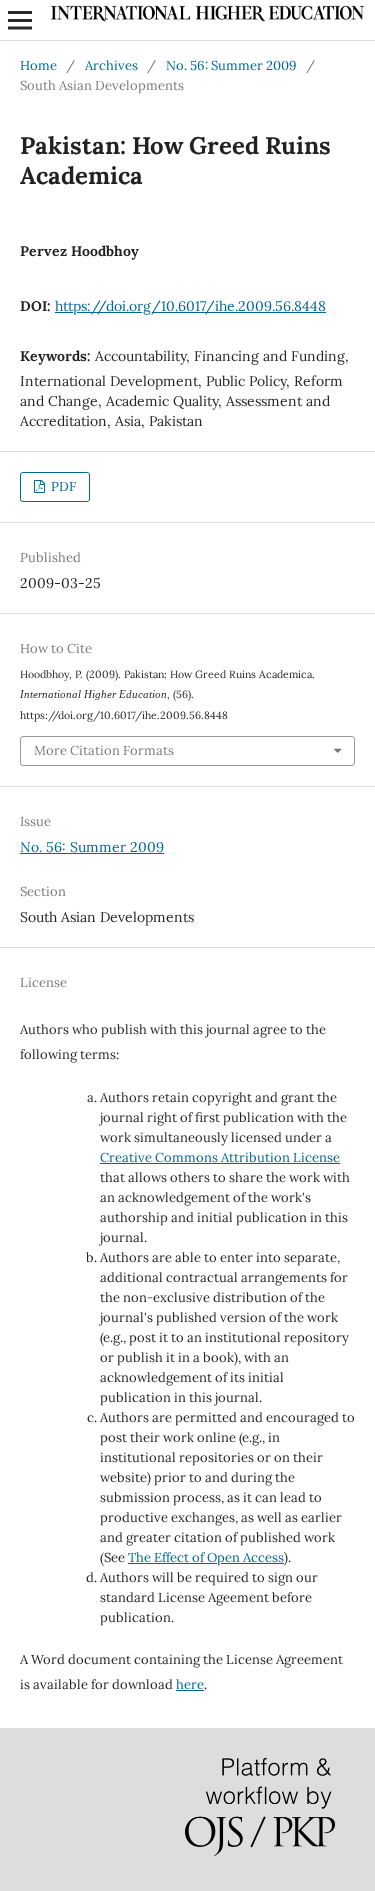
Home (38, 65)
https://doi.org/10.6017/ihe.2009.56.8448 (190, 306)
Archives (111, 65)
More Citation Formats (104, 750)
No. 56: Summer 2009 (231, 65)
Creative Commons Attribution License (220, 1157)
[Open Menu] (20, 20)
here (190, 1684)
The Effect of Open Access (206, 1557)
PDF (62, 486)
